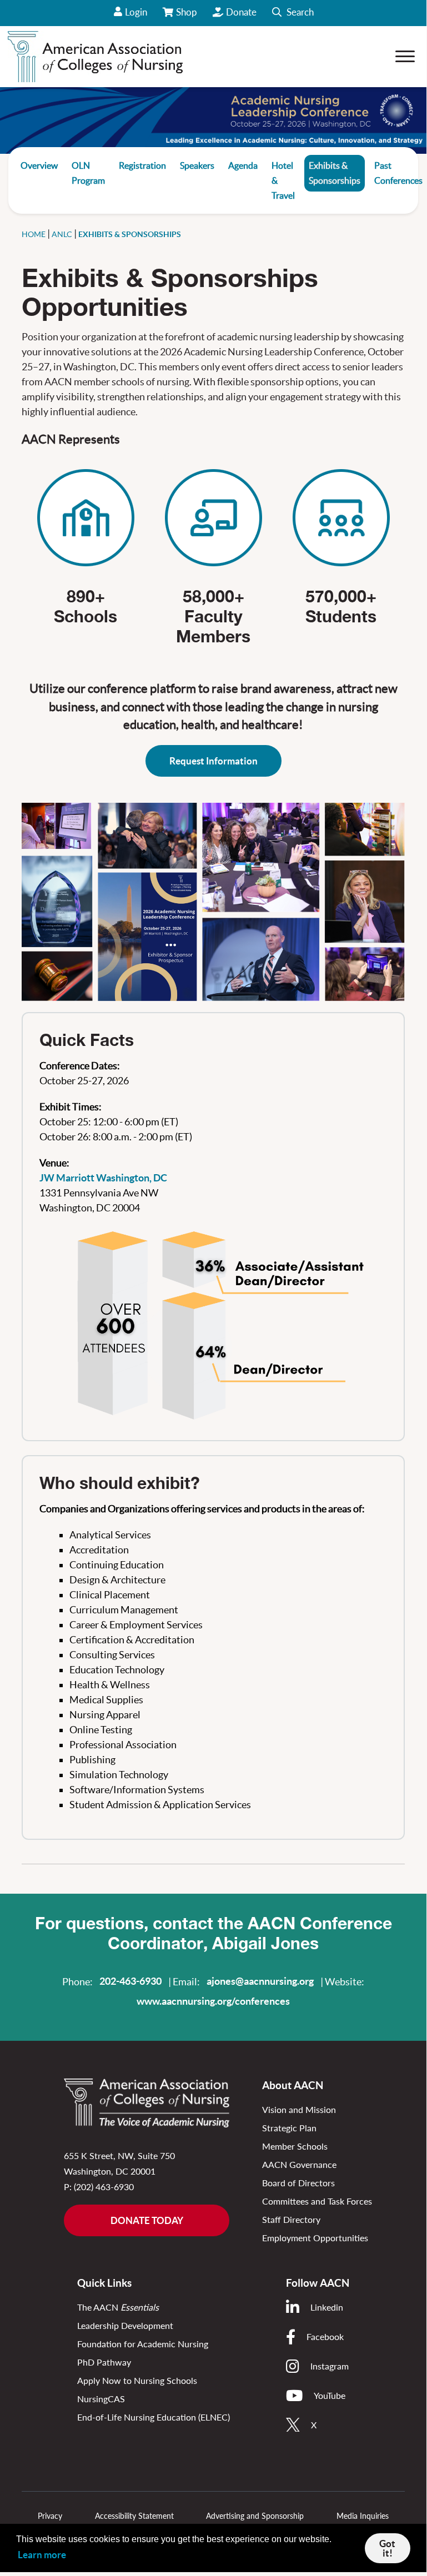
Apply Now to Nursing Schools (137, 2380)
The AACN (118, 2307)
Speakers (197, 165)
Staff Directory (291, 2219)
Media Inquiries (363, 2516)
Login (136, 12)
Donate (241, 12)
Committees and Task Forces (317, 2201)
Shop (187, 16)
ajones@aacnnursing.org (260, 1981)
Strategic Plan (289, 2128)
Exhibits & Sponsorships (335, 173)
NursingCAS (101, 2399)
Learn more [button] (42, 2555)
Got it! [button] (387, 2548)
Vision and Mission (299, 2109)
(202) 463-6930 (104, 2187)
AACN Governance (299, 2164)
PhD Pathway (104, 2362)
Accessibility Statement (134, 2516)
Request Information (213, 761)
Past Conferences (398, 173)
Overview (39, 165)
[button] (293, 13)
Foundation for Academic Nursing (143, 2344)
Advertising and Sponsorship (255, 2516)
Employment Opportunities (315, 2238)
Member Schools (295, 2146)
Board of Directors (298, 2183)
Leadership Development (125, 2325)
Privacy (50, 2516)
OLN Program (88, 173)
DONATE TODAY (147, 2220)
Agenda (243, 165)
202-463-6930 (130, 1981)
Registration (142, 165)
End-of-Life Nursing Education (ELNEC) (154, 2417)
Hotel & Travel (283, 180)
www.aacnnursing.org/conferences (213, 2001)
